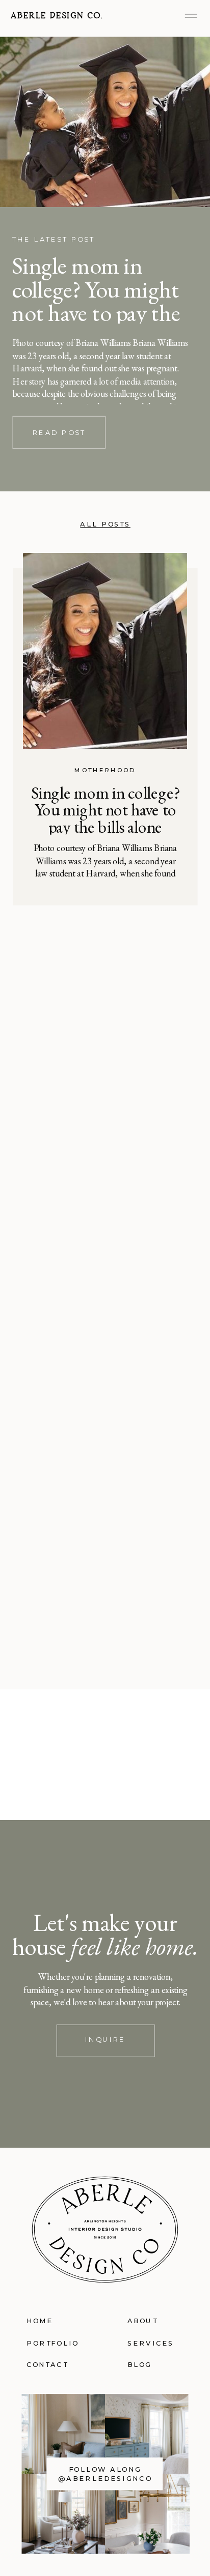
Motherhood (105, 770)
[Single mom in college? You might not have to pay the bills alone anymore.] (105, 122)
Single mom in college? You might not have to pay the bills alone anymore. (101, 301)
